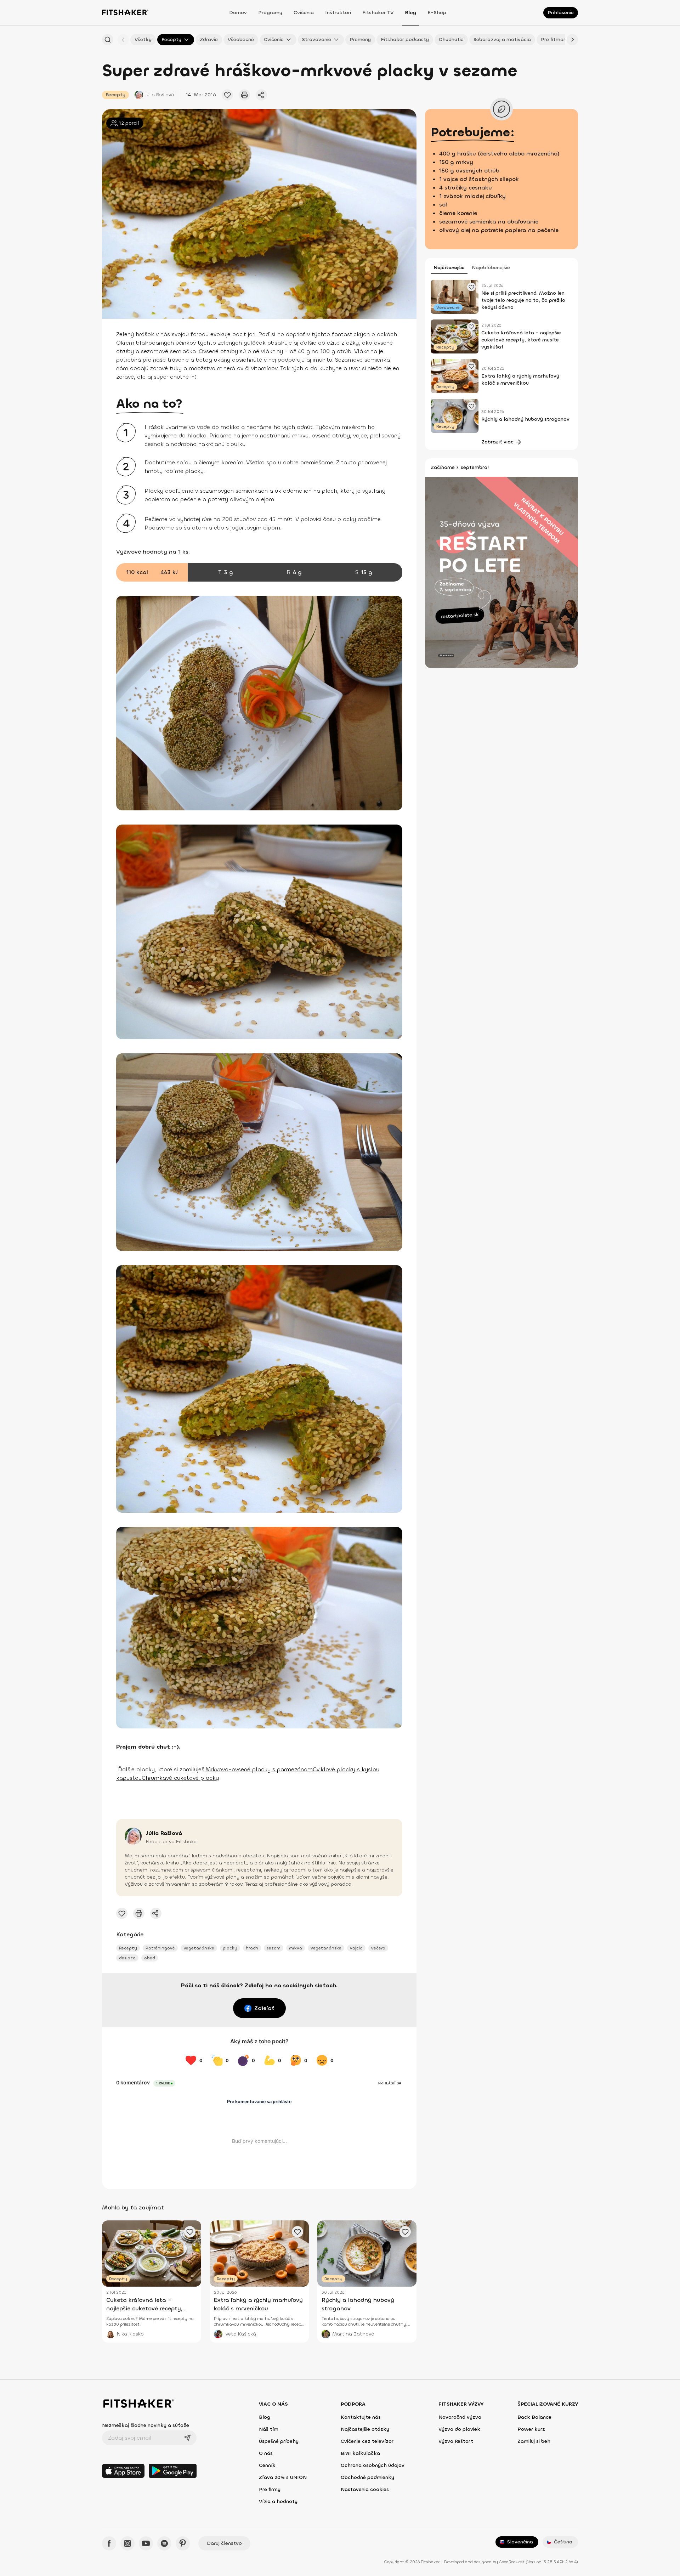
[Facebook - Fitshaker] (109, 2543)
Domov (238, 13)
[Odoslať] (187, 2438)
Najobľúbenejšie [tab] (491, 268)
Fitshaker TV (378, 13)
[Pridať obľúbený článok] (227, 95)
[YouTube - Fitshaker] (146, 2543)
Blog (410, 13)
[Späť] (123, 40)
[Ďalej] (572, 40)
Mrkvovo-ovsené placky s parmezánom (259, 1769)
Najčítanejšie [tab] (449, 268)
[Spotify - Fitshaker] (164, 2543)
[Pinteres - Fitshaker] (183, 2543)
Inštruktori (338, 13)
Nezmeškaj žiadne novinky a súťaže (146, 2425)
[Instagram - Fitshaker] (127, 2543)
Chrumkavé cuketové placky (180, 1778)
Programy (270, 13)
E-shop (437, 13)
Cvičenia (304, 13)
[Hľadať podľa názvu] (108, 40)
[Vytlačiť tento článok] (244, 95)
